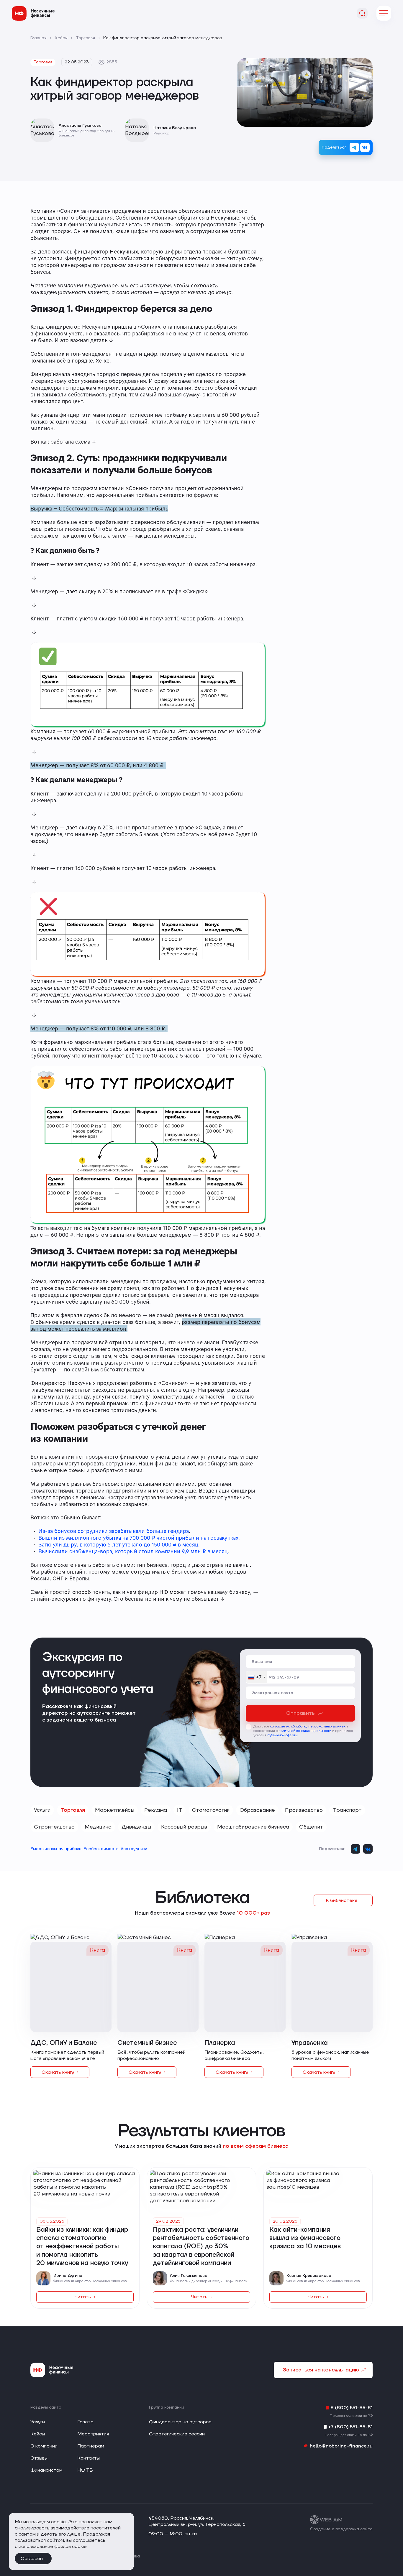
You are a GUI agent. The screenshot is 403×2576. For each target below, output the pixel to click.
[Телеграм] (354, 147)
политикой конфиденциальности (305, 1731)
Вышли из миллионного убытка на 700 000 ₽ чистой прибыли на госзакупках (138, 1538)
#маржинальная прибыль (56, 1849)
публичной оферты (282, 1735)
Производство (304, 1810)
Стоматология (211, 1810)
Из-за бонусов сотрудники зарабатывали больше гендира (114, 1531)
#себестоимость (101, 1849)
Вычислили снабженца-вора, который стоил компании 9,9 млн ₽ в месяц (133, 1551)
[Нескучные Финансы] (33, 13)
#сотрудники (134, 1849)
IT (180, 1810)
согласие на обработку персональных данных (308, 1726)
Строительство (54, 1827)
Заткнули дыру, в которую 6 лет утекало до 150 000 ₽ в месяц (118, 1544)
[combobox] (257, 1677)
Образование (257, 1810)
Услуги (42, 1810)
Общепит (311, 1827)
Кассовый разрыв (184, 1827)
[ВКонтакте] (365, 147)
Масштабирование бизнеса (253, 1827)
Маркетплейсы (115, 1810)
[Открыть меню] (384, 13)
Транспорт (347, 1810)
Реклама (156, 1810)
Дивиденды (136, 1827)
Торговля (73, 1810)
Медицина (98, 1827)
